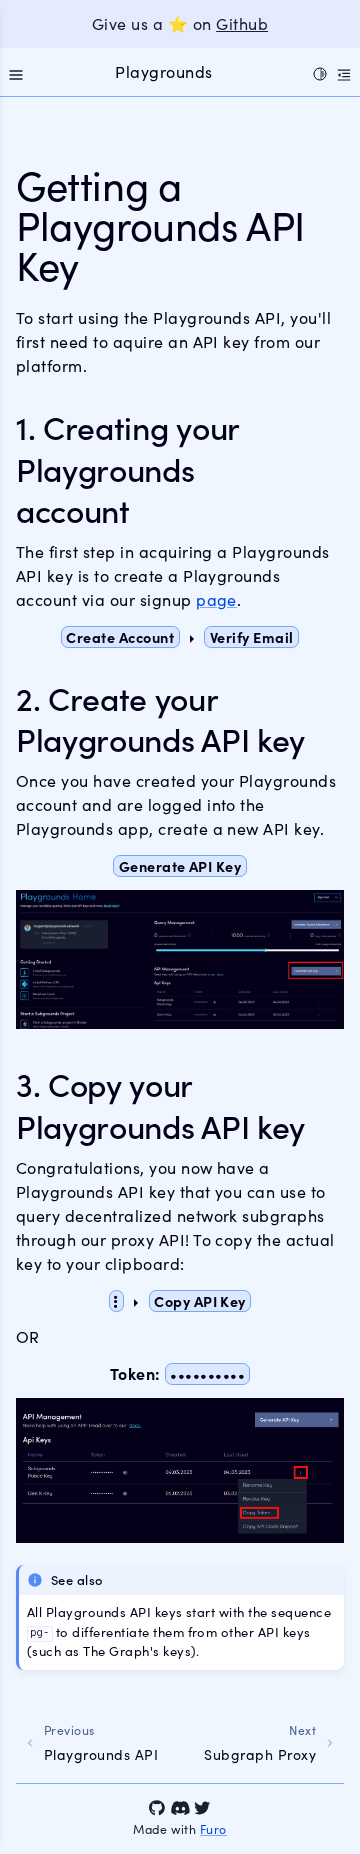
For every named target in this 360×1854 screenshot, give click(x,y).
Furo (213, 1829)
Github (242, 23)
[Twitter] (202, 1808)
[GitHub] (157, 1808)
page (216, 599)
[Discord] (180, 1808)
